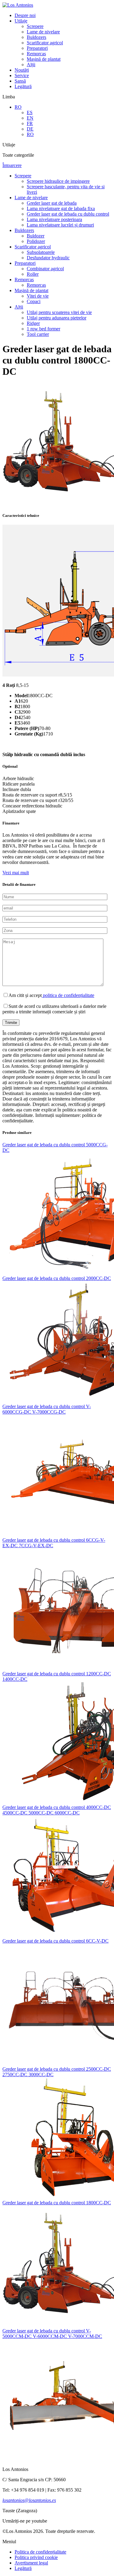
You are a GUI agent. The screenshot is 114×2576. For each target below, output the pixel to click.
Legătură (23, 86)
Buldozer (36, 236)
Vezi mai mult (16, 873)
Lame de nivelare (43, 32)
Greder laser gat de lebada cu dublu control (68, 214)
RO (18, 107)
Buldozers (36, 37)
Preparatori (37, 48)
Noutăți (22, 70)
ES (30, 113)
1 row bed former (43, 329)
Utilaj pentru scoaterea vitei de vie (59, 312)
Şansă (20, 81)
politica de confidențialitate (68, 995)
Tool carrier (38, 334)
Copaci (34, 301)
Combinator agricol (45, 269)
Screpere (35, 26)
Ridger (33, 323)
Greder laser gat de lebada (52, 203)
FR (30, 123)
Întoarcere (12, 165)
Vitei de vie (38, 296)
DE (30, 129)
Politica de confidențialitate (40, 2552)
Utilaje (21, 21)
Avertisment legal (31, 2563)
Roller (33, 274)
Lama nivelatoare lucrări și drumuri (60, 225)
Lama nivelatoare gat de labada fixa (61, 208)
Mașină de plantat (44, 59)
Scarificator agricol (45, 43)
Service (22, 75)
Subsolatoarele (41, 252)
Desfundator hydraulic (48, 258)
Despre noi (25, 15)
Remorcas (36, 54)
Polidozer (36, 241)
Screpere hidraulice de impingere (58, 181)
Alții (31, 65)
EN (30, 118)
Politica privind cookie (36, 2557)
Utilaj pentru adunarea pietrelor (57, 318)
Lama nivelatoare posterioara (54, 219)
